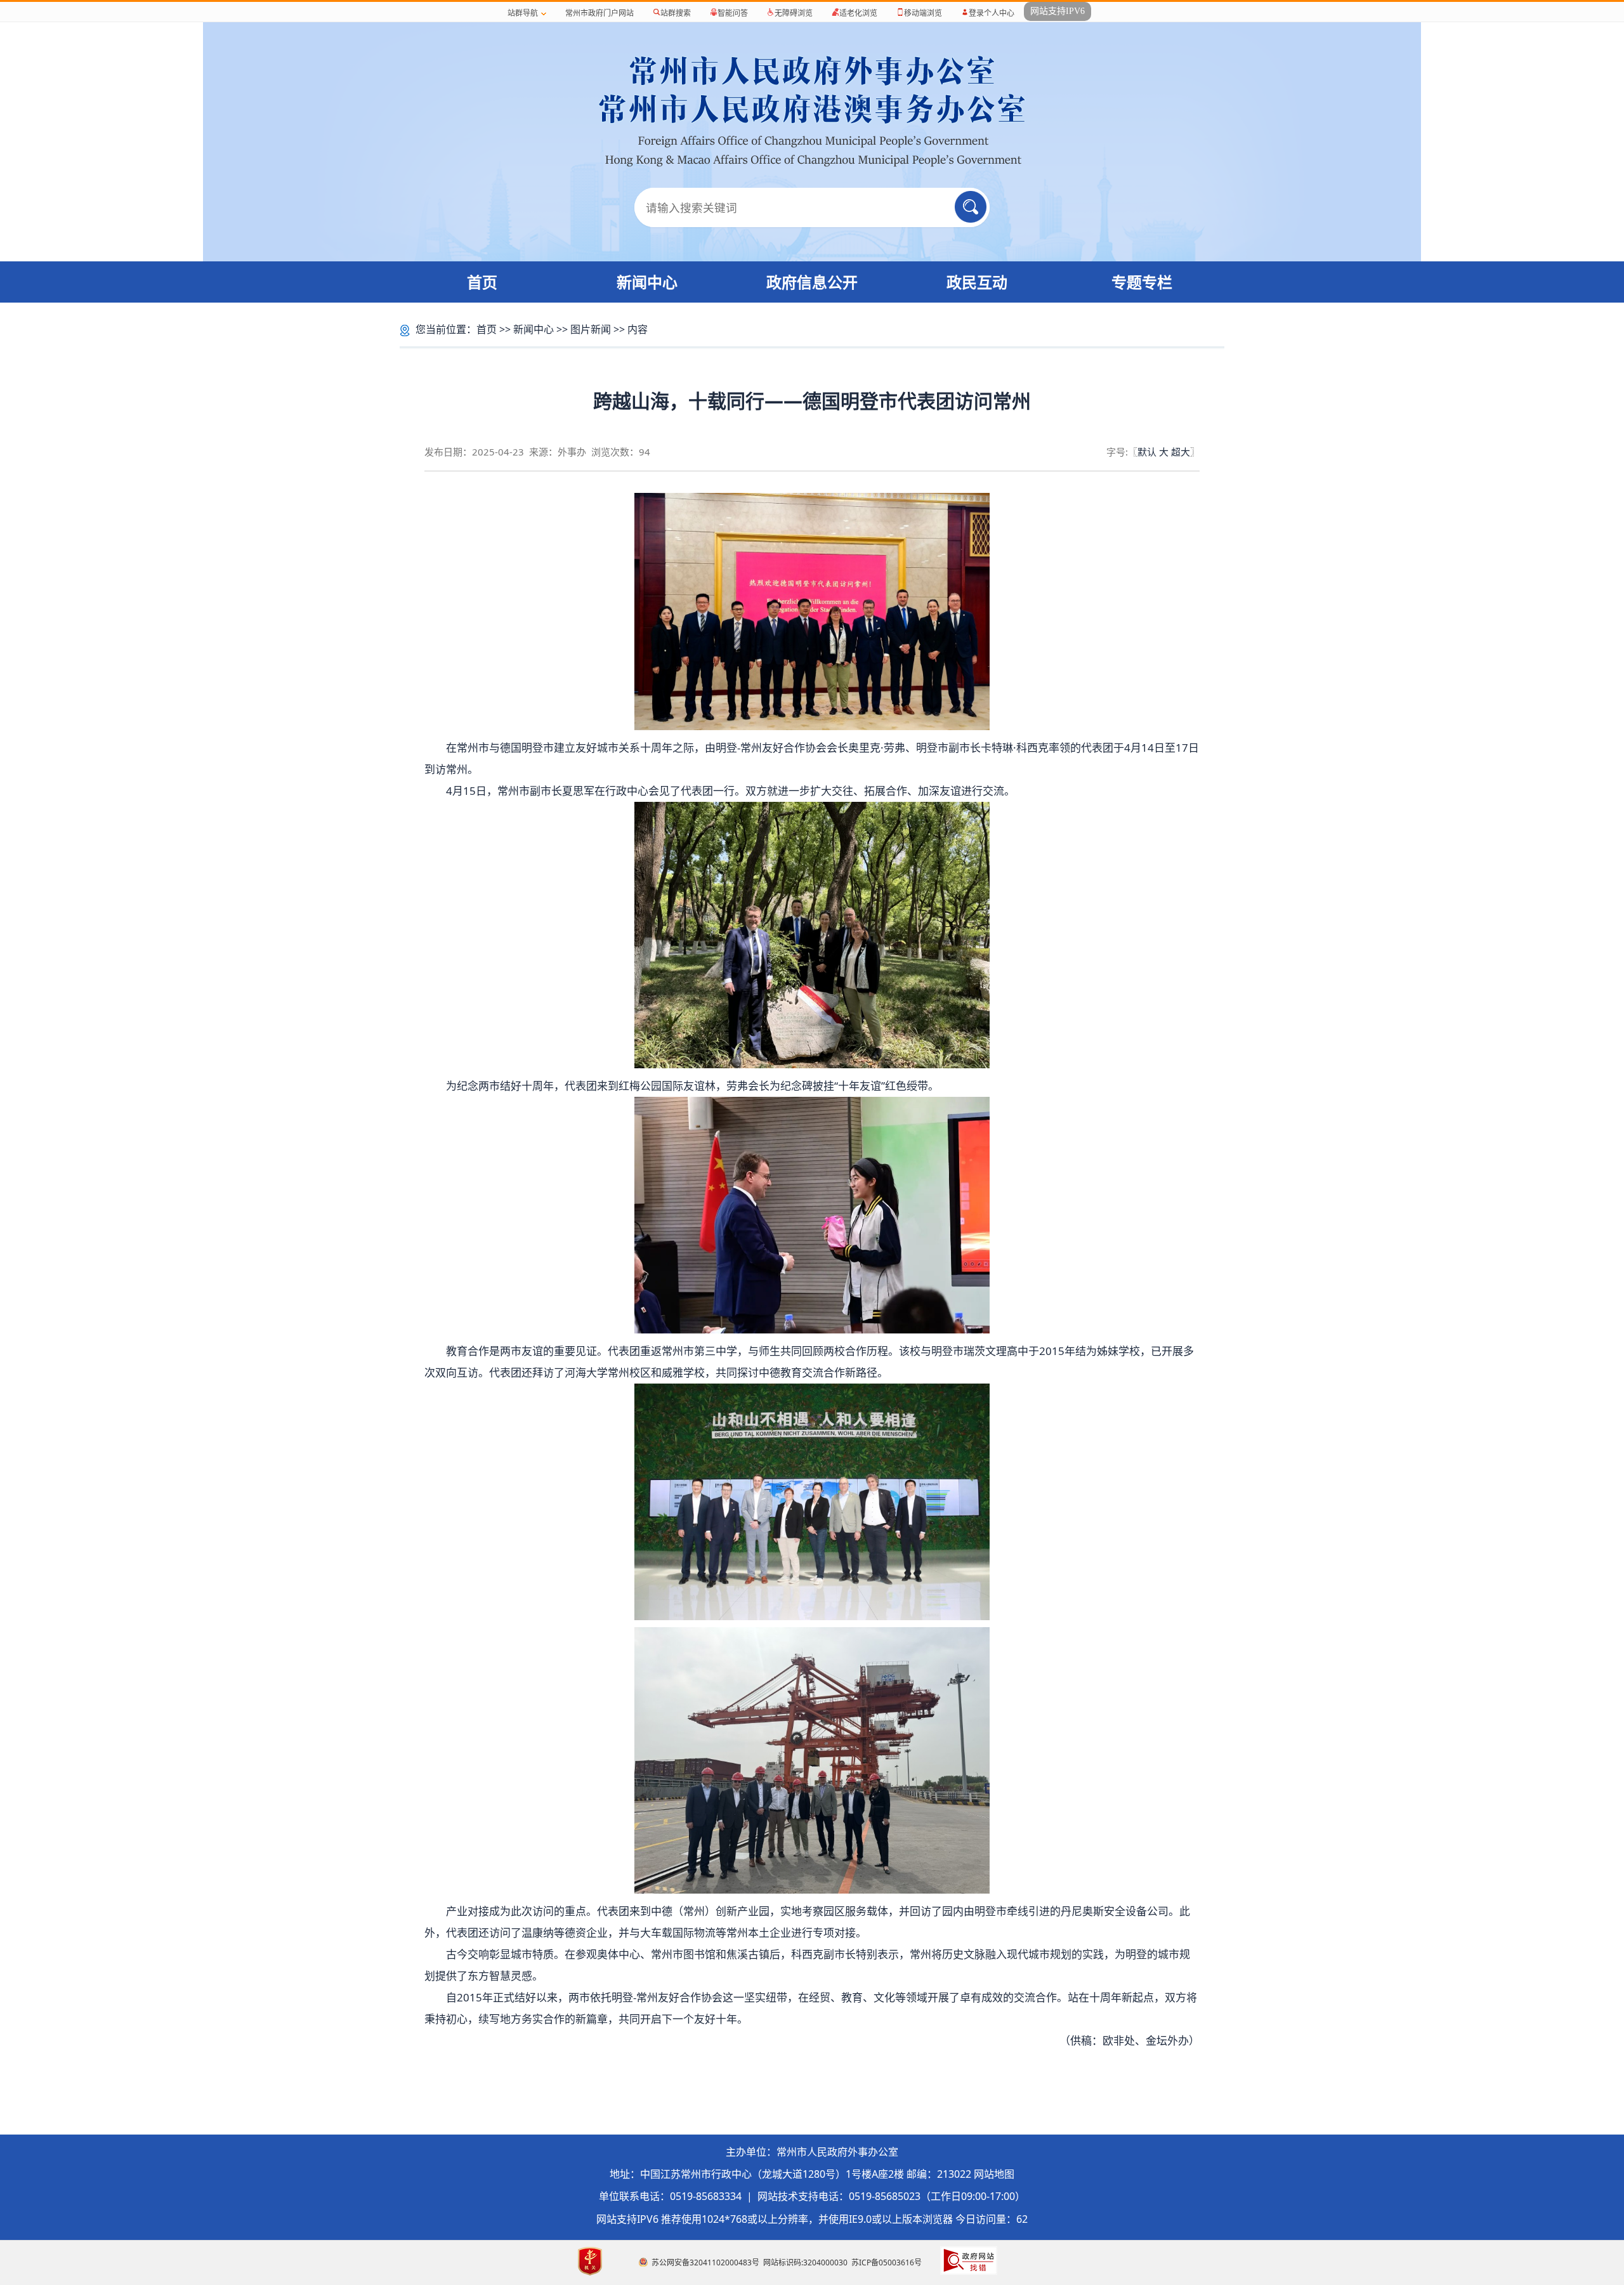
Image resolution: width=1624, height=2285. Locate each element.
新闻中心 (647, 282)
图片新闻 (591, 329)
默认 (1147, 452)
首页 (482, 282)
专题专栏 (1142, 282)
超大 (1181, 452)
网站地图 (994, 2174)
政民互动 (977, 282)
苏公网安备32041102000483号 (705, 2262)
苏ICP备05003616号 (887, 2262)
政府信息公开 (812, 282)
